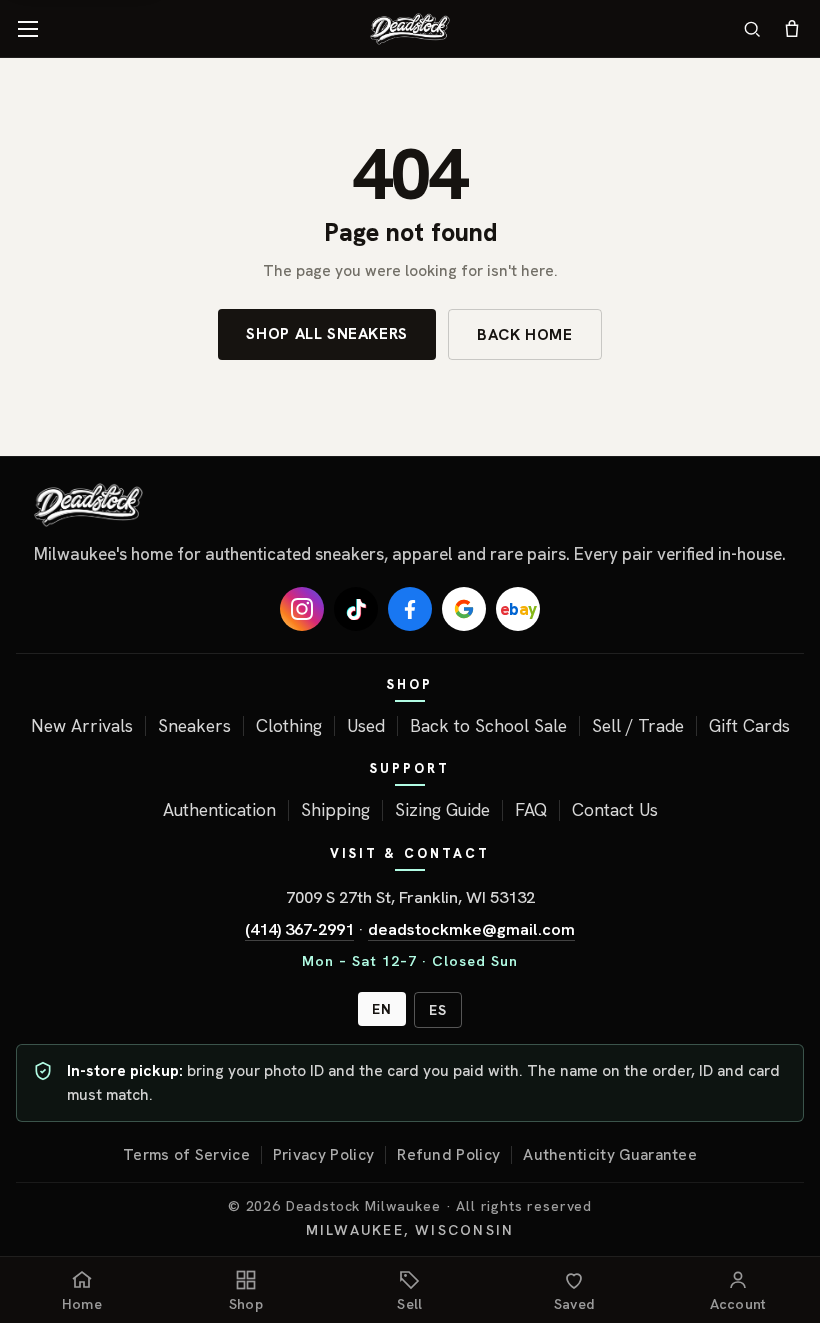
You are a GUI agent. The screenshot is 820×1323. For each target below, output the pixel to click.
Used (366, 726)
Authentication (219, 810)
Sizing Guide (442, 810)
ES (438, 1010)
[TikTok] (356, 609)
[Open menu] (28, 29)
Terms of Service (186, 1155)
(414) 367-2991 (299, 929)
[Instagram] (302, 609)
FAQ (531, 810)
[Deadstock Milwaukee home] (410, 505)
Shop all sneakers (327, 333)
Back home (525, 334)
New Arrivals (82, 726)
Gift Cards (749, 726)
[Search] (752, 29)
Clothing (289, 726)
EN (382, 1009)
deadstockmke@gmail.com (471, 929)
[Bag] (792, 29)
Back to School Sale (488, 726)
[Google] (464, 609)
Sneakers (194, 726)
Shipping (335, 810)
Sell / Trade (638, 726)
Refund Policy (448, 1155)
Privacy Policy (323, 1155)
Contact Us (615, 810)
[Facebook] (410, 609)
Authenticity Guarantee (610, 1155)
